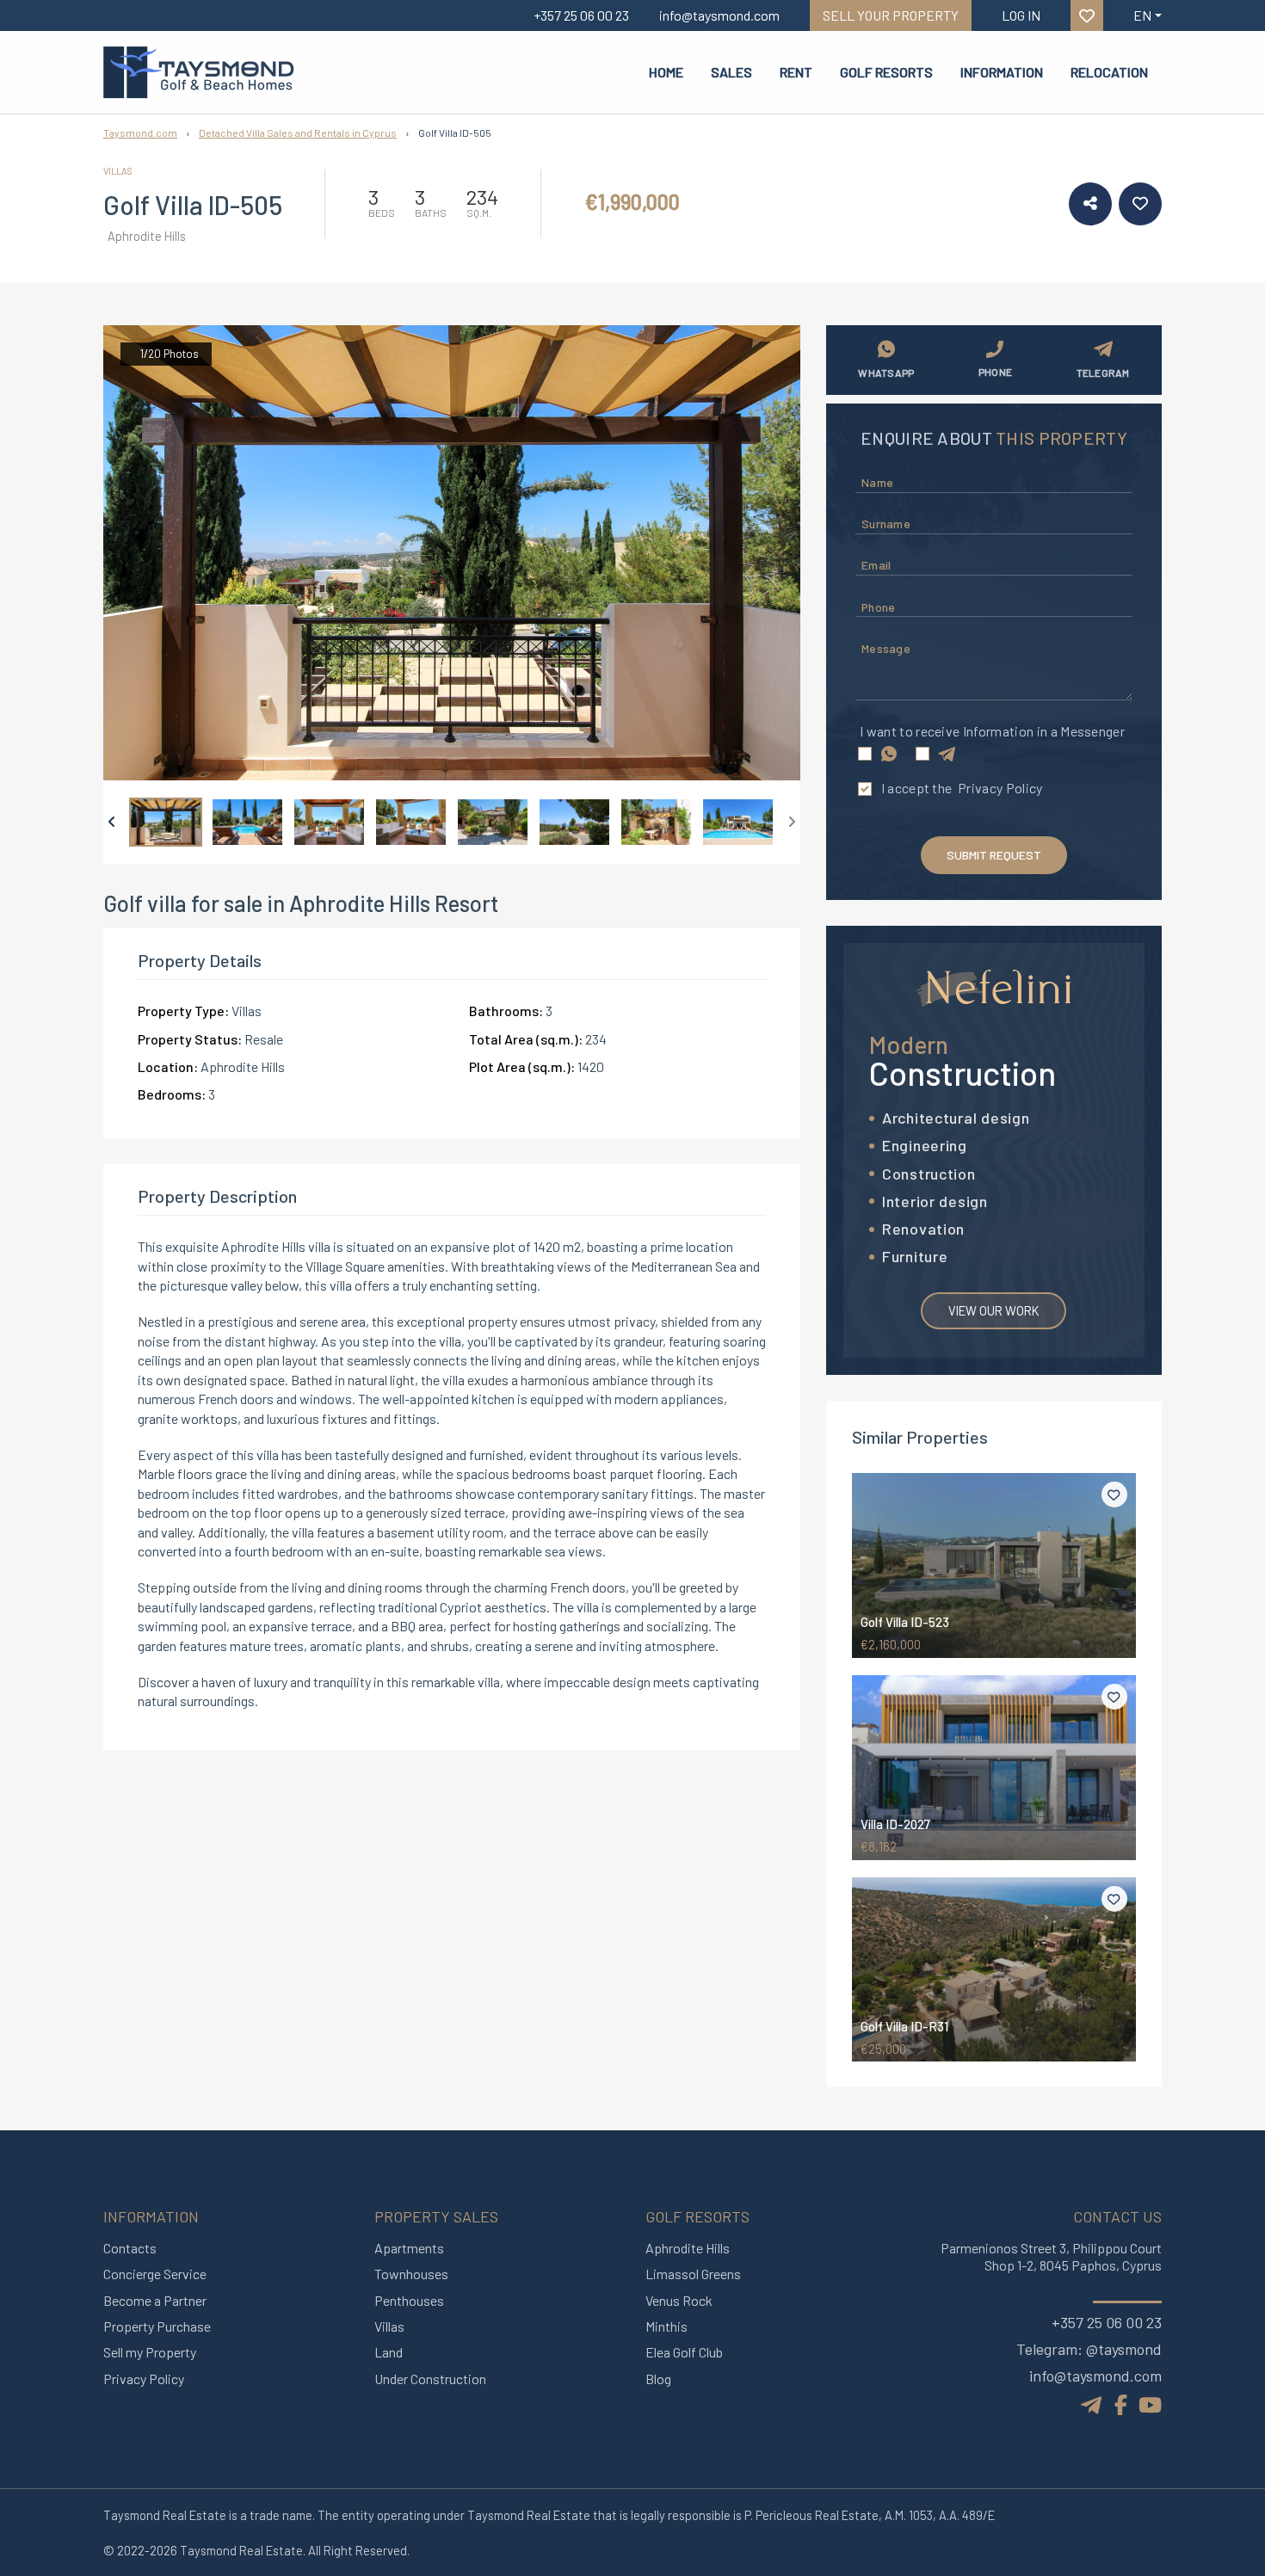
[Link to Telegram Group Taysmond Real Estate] (1093, 2403)
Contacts (130, 2248)
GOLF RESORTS (886, 72)
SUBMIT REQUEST (994, 855)
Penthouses (409, 2300)
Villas (389, 2326)
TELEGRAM (1103, 373)
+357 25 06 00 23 (1107, 2322)
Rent (796, 72)
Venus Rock (679, 2300)
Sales (731, 72)
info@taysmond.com (1095, 2376)
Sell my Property (150, 2352)
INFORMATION (1002, 72)
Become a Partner (155, 2300)
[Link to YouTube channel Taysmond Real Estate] (1150, 2404)
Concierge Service (155, 2274)
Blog (658, 2379)
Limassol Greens (693, 2274)
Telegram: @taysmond (1089, 2349)
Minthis (666, 2326)
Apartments (409, 2248)
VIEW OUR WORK (993, 1310)
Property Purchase (157, 2326)
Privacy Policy (1000, 788)
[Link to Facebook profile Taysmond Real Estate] (1121, 2404)
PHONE (995, 372)
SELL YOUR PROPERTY (891, 15)
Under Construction (430, 2379)
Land (389, 2352)
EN (1142, 15)
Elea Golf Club (684, 2352)
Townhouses (411, 2274)
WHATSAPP (886, 373)
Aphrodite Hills (688, 2248)
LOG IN (1021, 15)
